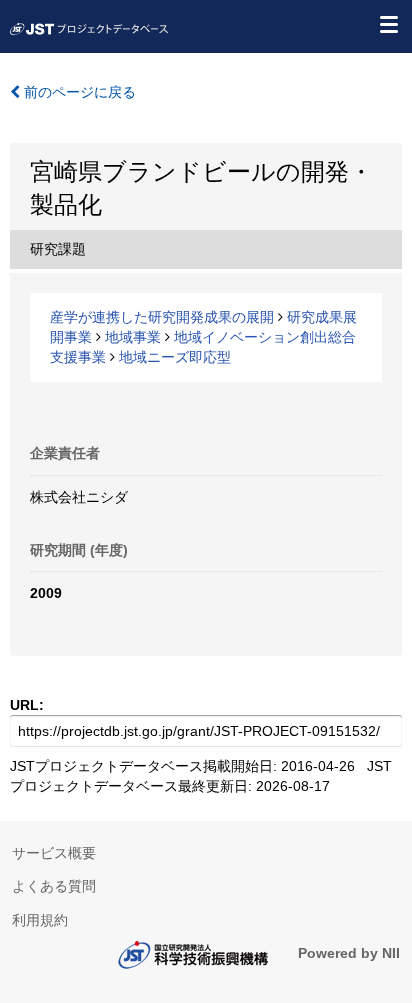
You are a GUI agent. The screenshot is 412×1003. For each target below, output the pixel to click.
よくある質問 (54, 886)
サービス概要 (54, 853)
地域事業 (133, 337)
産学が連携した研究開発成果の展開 (162, 317)
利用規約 (40, 920)
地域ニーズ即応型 (175, 357)
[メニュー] (388, 24)
